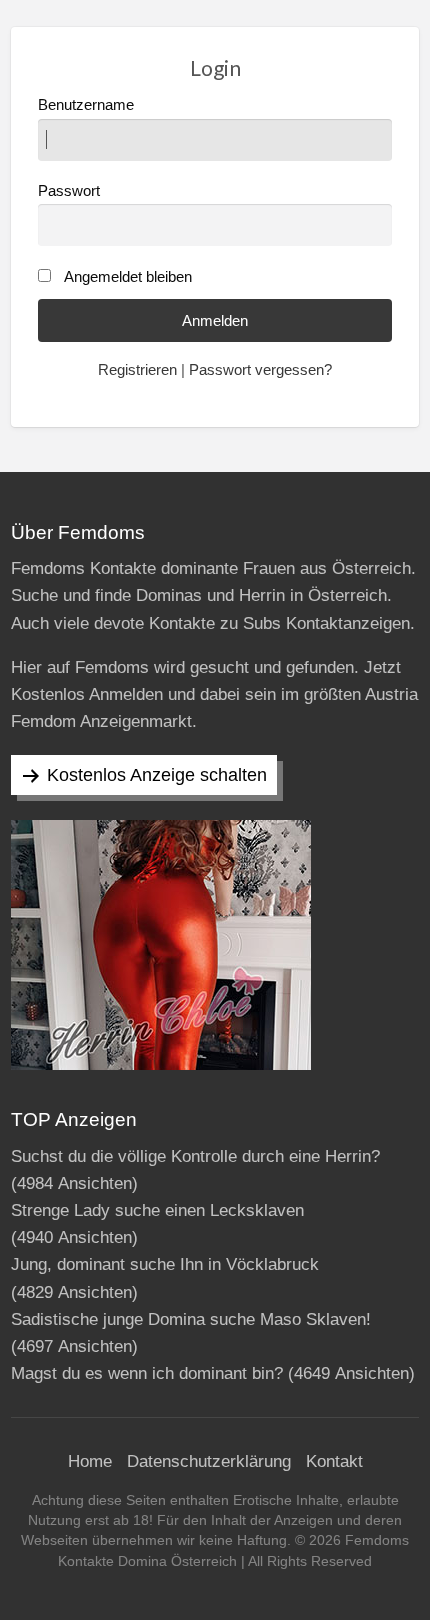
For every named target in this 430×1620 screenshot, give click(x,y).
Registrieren (137, 370)
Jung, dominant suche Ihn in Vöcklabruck (165, 1264)
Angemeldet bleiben (128, 277)
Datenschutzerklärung (209, 1461)
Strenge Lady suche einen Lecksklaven (157, 1210)
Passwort (69, 191)
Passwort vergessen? (260, 370)
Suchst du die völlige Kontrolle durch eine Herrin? (195, 1156)
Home (90, 1461)
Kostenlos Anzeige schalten (157, 775)
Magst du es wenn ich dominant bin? (147, 1373)
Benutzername (86, 105)
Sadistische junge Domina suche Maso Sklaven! (191, 1319)
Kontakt (334, 1461)
